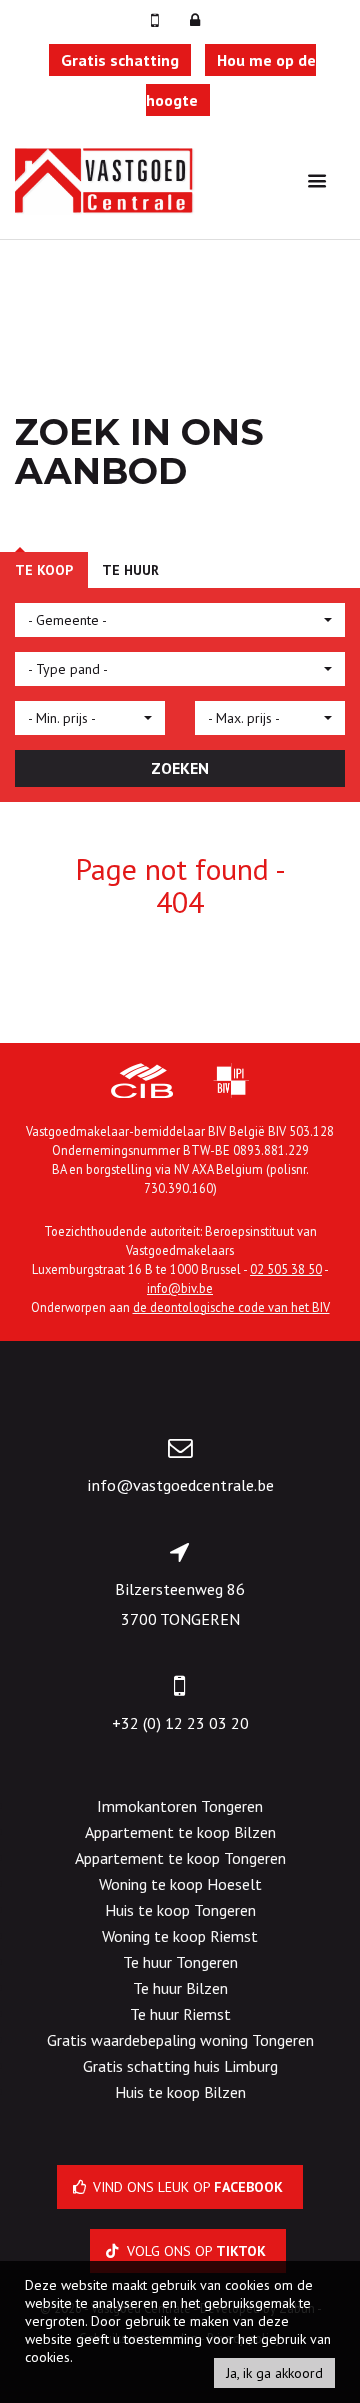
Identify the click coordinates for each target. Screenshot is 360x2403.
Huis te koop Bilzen (180, 2092)
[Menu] (317, 180)
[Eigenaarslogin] (195, 20)
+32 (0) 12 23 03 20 (180, 1723)
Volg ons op (194, 2251)
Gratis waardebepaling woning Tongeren (180, 2040)
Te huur (130, 570)
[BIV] (231, 1083)
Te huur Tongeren (180, 1962)
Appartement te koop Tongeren (180, 1858)
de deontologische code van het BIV (231, 1307)
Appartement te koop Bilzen (180, 1832)
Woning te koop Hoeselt (180, 1884)
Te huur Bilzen (180, 1988)
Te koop (44, 570)
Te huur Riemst (180, 2014)
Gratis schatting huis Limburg (180, 2066)
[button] (180, 620)
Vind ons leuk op (186, 2187)
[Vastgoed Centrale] (105, 179)
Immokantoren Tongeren (180, 1806)
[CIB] (142, 1083)
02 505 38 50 (286, 1269)
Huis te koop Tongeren (180, 1910)
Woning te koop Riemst (180, 1936)
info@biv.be (180, 1288)
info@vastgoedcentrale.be (180, 1485)
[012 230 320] (157, 20)
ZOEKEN (180, 768)
